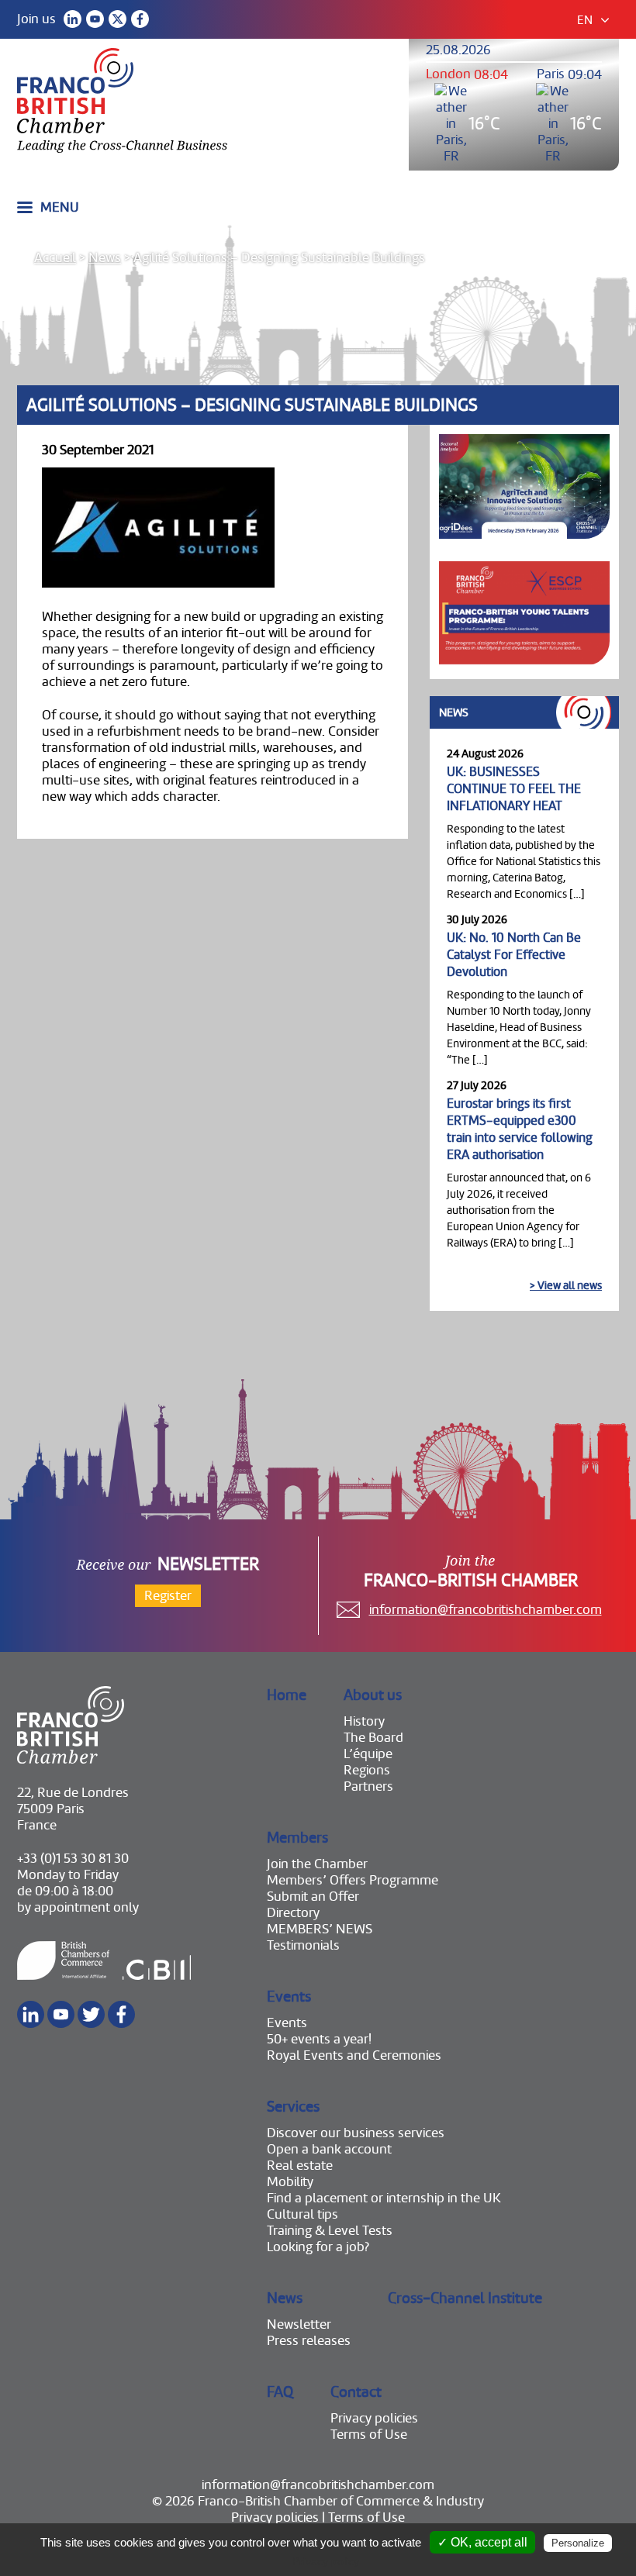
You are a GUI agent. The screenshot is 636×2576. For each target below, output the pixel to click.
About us (373, 1695)
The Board (373, 1738)
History (364, 1721)
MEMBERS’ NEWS (320, 1929)
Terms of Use (369, 2435)
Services (293, 2107)
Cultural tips (302, 2214)
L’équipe (368, 1754)
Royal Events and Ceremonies (354, 2055)
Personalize (578, 2543)
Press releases (309, 2341)
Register (168, 1596)
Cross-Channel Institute (465, 2298)
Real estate (300, 2166)
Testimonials (303, 1945)
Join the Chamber (317, 1864)
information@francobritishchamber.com (486, 1610)
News (105, 258)
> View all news (566, 1285)
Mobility (290, 2182)
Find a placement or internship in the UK (384, 2198)
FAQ (280, 2392)
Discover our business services (356, 2133)
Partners (368, 1786)
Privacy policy (326, 2561)
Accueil (55, 258)
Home (287, 1695)
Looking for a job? (318, 2247)
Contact (356, 2392)
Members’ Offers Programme (353, 1880)
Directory (293, 1913)
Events (289, 1997)
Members (297, 1838)
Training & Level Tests (330, 2231)
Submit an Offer (313, 1897)
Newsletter (299, 2324)
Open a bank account (329, 2149)
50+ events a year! (319, 2039)
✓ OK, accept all (482, 2542)
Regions (367, 1770)
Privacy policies (374, 2418)
